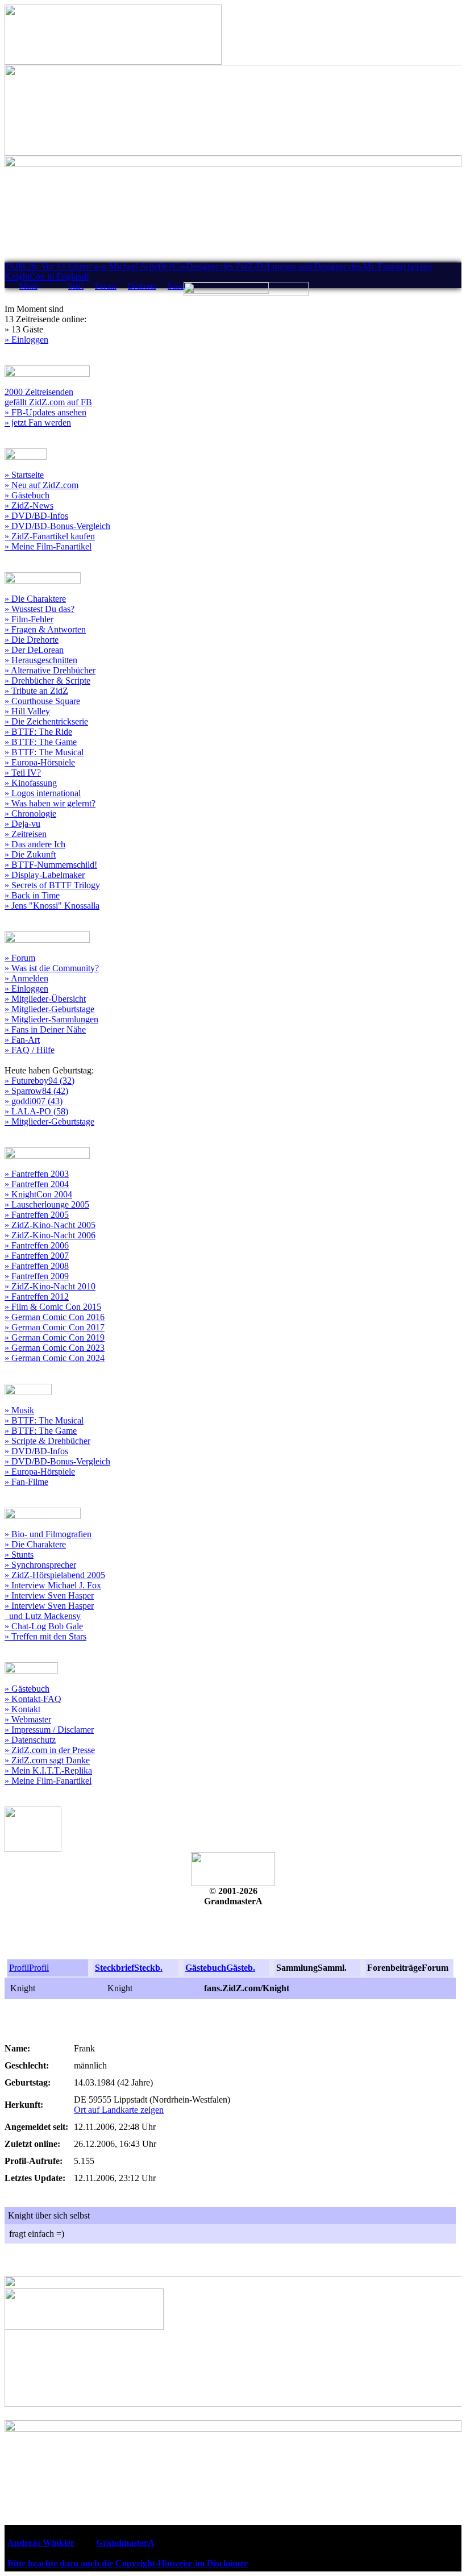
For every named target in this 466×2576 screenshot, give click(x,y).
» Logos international (43, 793)
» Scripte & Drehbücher (47, 1441)
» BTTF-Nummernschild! (51, 865)
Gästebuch (206, 1968)
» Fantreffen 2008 (37, 1266)
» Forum (20, 958)
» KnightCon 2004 (38, 1194)
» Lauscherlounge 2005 (47, 1204)
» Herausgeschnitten (41, 660)
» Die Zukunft (30, 854)
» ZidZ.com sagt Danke (47, 1760)
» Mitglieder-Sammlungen (51, 1019)
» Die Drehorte (32, 640)
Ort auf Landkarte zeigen (119, 2110)
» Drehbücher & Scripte (47, 681)
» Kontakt (22, 1709)
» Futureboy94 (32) (39, 1081)
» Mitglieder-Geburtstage (49, 1009)
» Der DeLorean (34, 650)
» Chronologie (30, 813)
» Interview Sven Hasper (49, 1595)
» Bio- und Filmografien (48, 1534)
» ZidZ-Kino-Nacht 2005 (50, 1225)
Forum (106, 286)
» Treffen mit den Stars (45, 1636)
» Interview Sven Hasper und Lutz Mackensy (49, 1611)
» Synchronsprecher (40, 1565)
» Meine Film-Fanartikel (48, 546)
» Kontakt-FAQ (33, 1699)
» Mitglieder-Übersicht (45, 999)
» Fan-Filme (26, 1482)
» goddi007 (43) (34, 1101)
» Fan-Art (22, 1040)
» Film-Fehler (29, 619)
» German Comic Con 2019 (55, 1337)
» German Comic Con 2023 (55, 1348)
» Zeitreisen (26, 834)
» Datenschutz (30, 1740)
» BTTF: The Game (41, 742)
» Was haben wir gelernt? (50, 803)
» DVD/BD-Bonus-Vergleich (57, 526)
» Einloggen (26, 340)
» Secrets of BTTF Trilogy (52, 885)
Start (76, 286)
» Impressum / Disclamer (49, 1730)
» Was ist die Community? (52, 968)
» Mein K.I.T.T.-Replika (48, 1770)
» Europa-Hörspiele (40, 762)
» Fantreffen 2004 (37, 1184)
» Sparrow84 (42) (36, 1091)
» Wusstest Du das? (39, 609)
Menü (28, 286)
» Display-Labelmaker (45, 875)
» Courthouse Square (42, 701)
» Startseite (24, 475)
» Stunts (19, 1555)
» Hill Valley (27, 711)
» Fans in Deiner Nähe (45, 1029)
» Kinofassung (31, 783)
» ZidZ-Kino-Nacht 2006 (50, 1235)
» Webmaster (28, 1719)
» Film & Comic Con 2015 (53, 1307)
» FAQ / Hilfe (30, 1050)
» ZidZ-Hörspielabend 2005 (55, 1575)
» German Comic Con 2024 (55, 1358)
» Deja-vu (22, 824)
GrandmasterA (125, 2543)
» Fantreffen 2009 (37, 1276)
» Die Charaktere (35, 599)
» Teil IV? (23, 773)
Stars (176, 286)
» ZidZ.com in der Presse (50, 1750)
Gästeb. (241, 1968)
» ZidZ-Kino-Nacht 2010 (50, 1286)
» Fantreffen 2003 (37, 1174)
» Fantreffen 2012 (37, 1297)
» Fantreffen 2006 (37, 1245)
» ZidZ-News (29, 505)
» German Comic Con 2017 (55, 1327)
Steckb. (148, 1968)
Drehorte (142, 286)
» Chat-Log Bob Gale (44, 1626)
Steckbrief (115, 1968)
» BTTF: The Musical (44, 752)
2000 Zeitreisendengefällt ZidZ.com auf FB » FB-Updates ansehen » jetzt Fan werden (48, 407)
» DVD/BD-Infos (36, 516)
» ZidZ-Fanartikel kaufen (50, 536)
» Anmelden (26, 978)
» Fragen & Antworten (45, 629)
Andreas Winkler (41, 2543)
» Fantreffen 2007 (37, 1256)
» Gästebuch (27, 495)
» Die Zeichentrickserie (46, 721)
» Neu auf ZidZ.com (41, 485)
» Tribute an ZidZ (36, 691)
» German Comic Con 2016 (55, 1317)
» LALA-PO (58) (36, 1111)
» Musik (19, 1410)
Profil (19, 1968)
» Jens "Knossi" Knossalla (52, 906)
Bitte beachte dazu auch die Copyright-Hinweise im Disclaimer (128, 2563)
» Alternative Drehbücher (50, 670)
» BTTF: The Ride (38, 732)
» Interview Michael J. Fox (53, 1585)
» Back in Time (32, 895)
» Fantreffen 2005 (37, 1215)
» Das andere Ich (35, 844)
